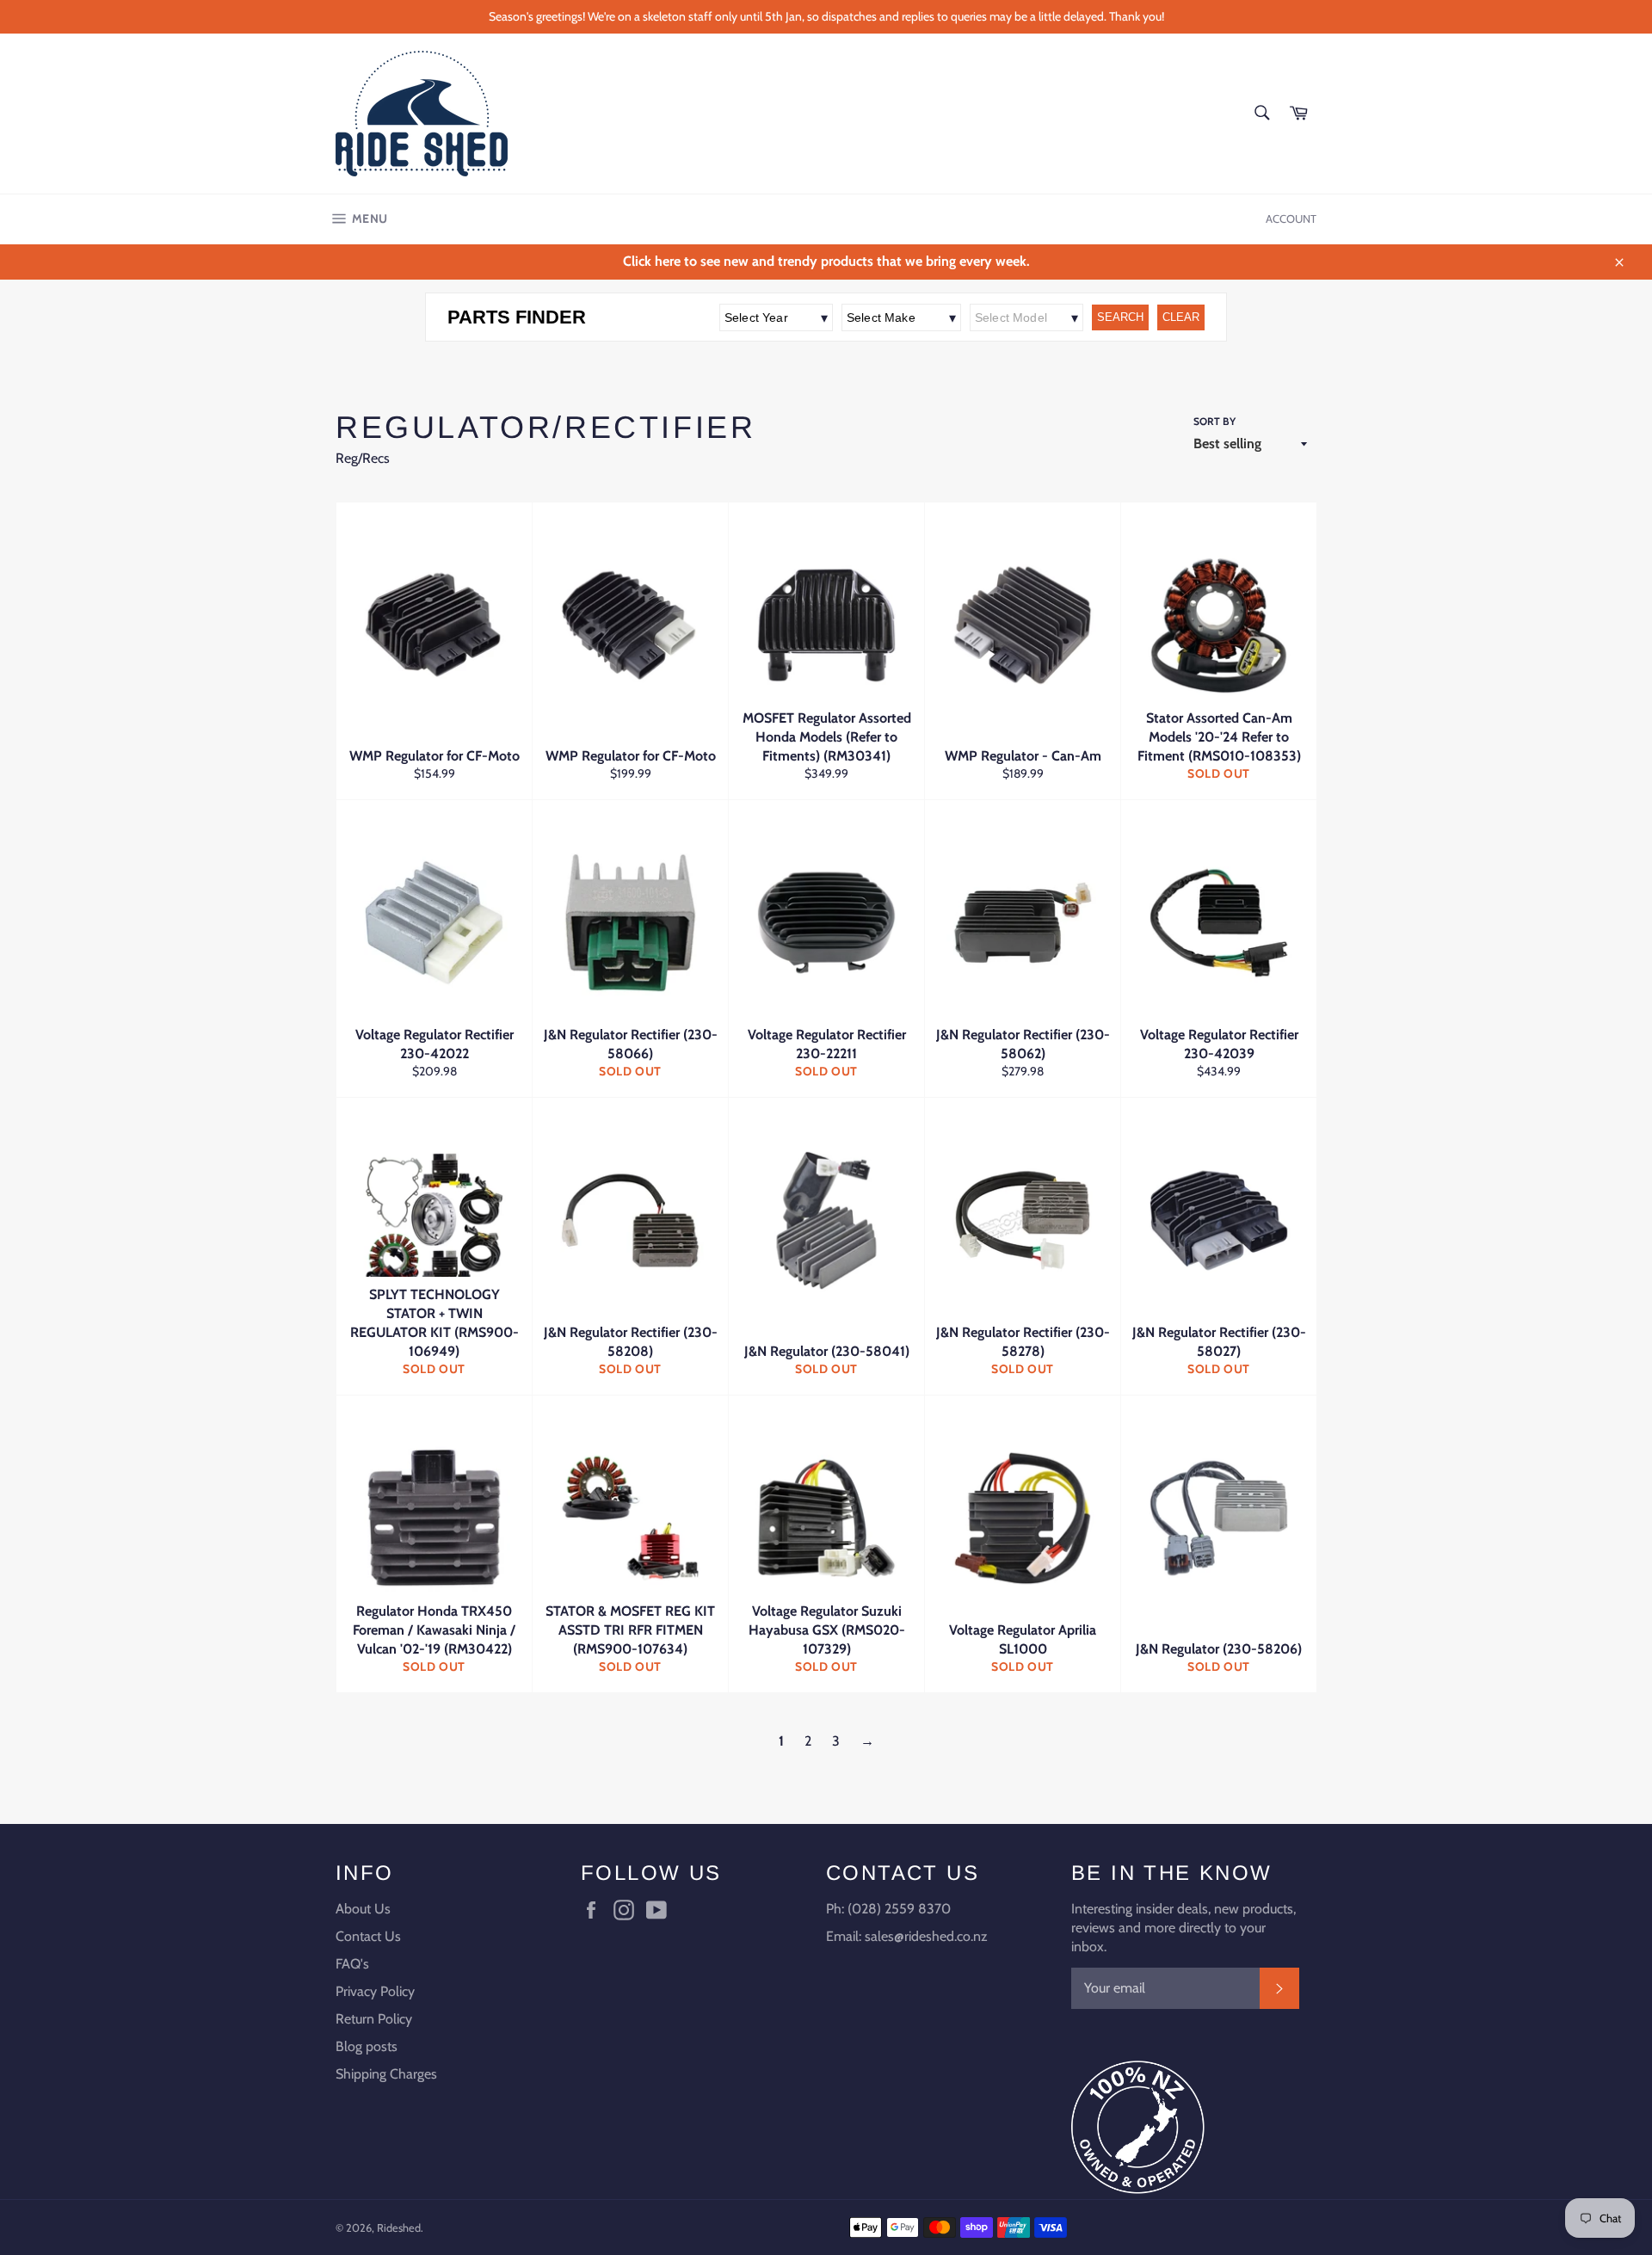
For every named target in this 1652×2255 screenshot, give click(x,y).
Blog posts (367, 2046)
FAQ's (352, 1964)
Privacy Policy (375, 1991)
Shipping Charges (386, 2074)
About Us (363, 1909)
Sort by (1214, 421)
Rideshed (399, 2228)
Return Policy (374, 2019)
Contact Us (368, 1936)
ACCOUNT (1291, 219)
